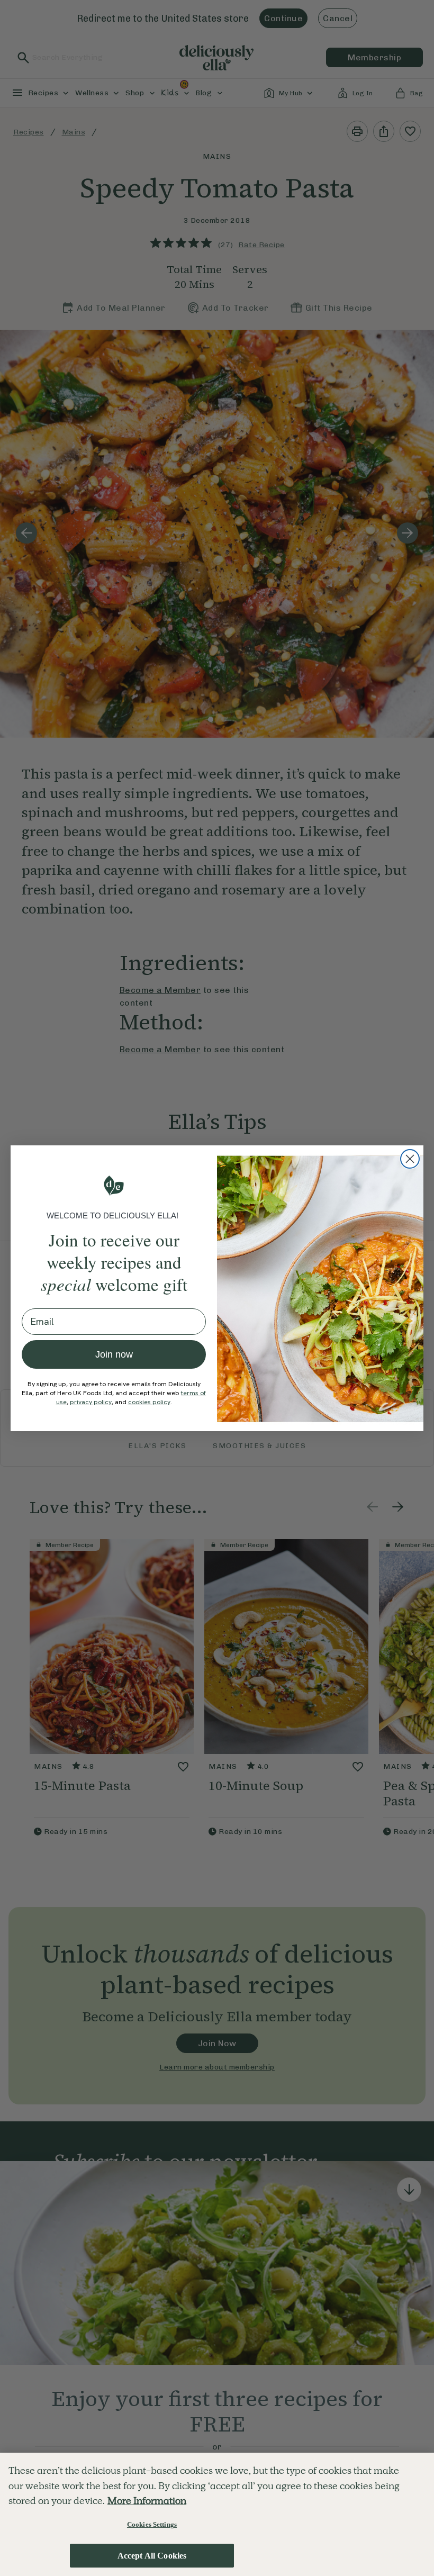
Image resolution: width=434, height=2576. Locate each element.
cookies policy (149, 1402)
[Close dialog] (410, 1159)
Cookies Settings (152, 2524)
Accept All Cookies (152, 2556)
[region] (217, 2514)
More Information (147, 2501)
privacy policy (91, 1402)
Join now (114, 1354)
